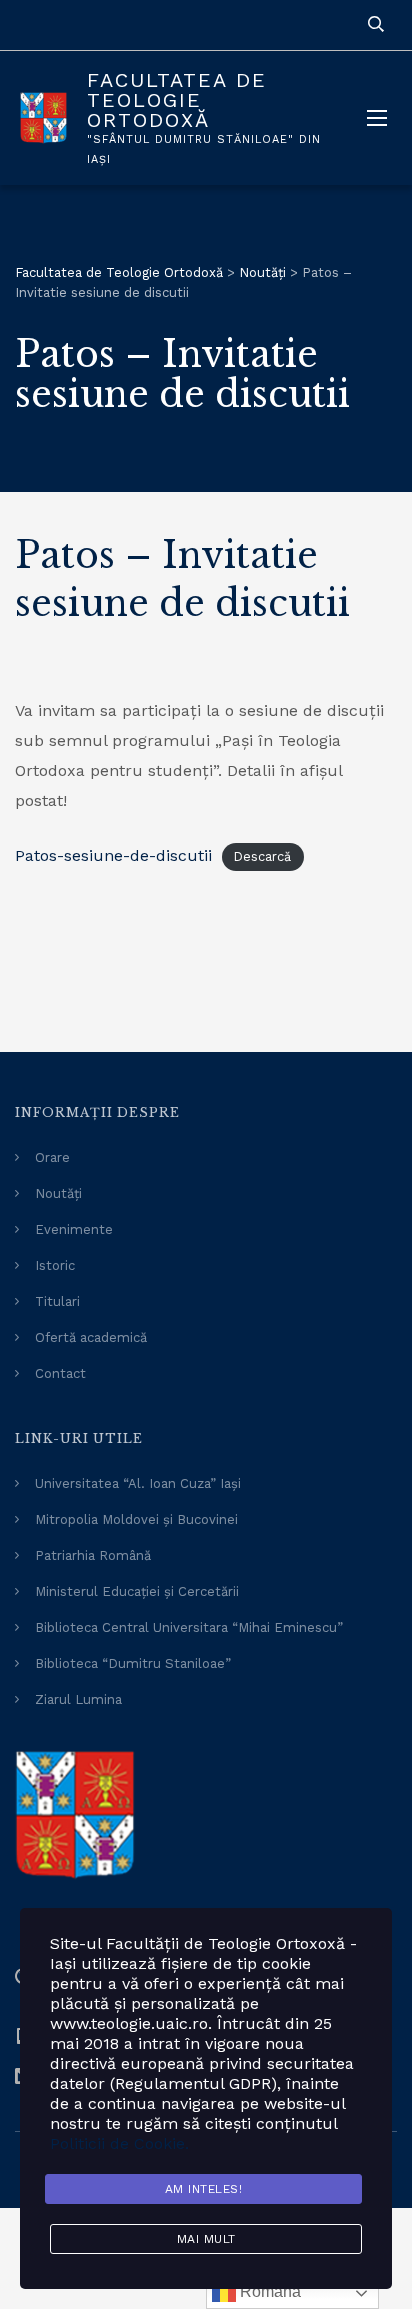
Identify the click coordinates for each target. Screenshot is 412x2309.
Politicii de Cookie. (119, 2143)
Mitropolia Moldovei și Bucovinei (136, 1519)
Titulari (57, 1301)
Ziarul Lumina (78, 1699)
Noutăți (58, 1193)
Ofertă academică (91, 1337)
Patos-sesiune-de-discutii (113, 855)
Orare (52, 1157)
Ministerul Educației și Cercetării (137, 1591)
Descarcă (262, 856)
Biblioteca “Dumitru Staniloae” (133, 1663)
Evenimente (74, 1229)
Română (268, 2291)
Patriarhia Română (93, 1555)
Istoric (55, 1265)
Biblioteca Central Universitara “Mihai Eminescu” (189, 1627)
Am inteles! (204, 2189)
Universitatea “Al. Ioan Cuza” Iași (138, 1483)
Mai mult (206, 2239)
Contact (60, 1373)
